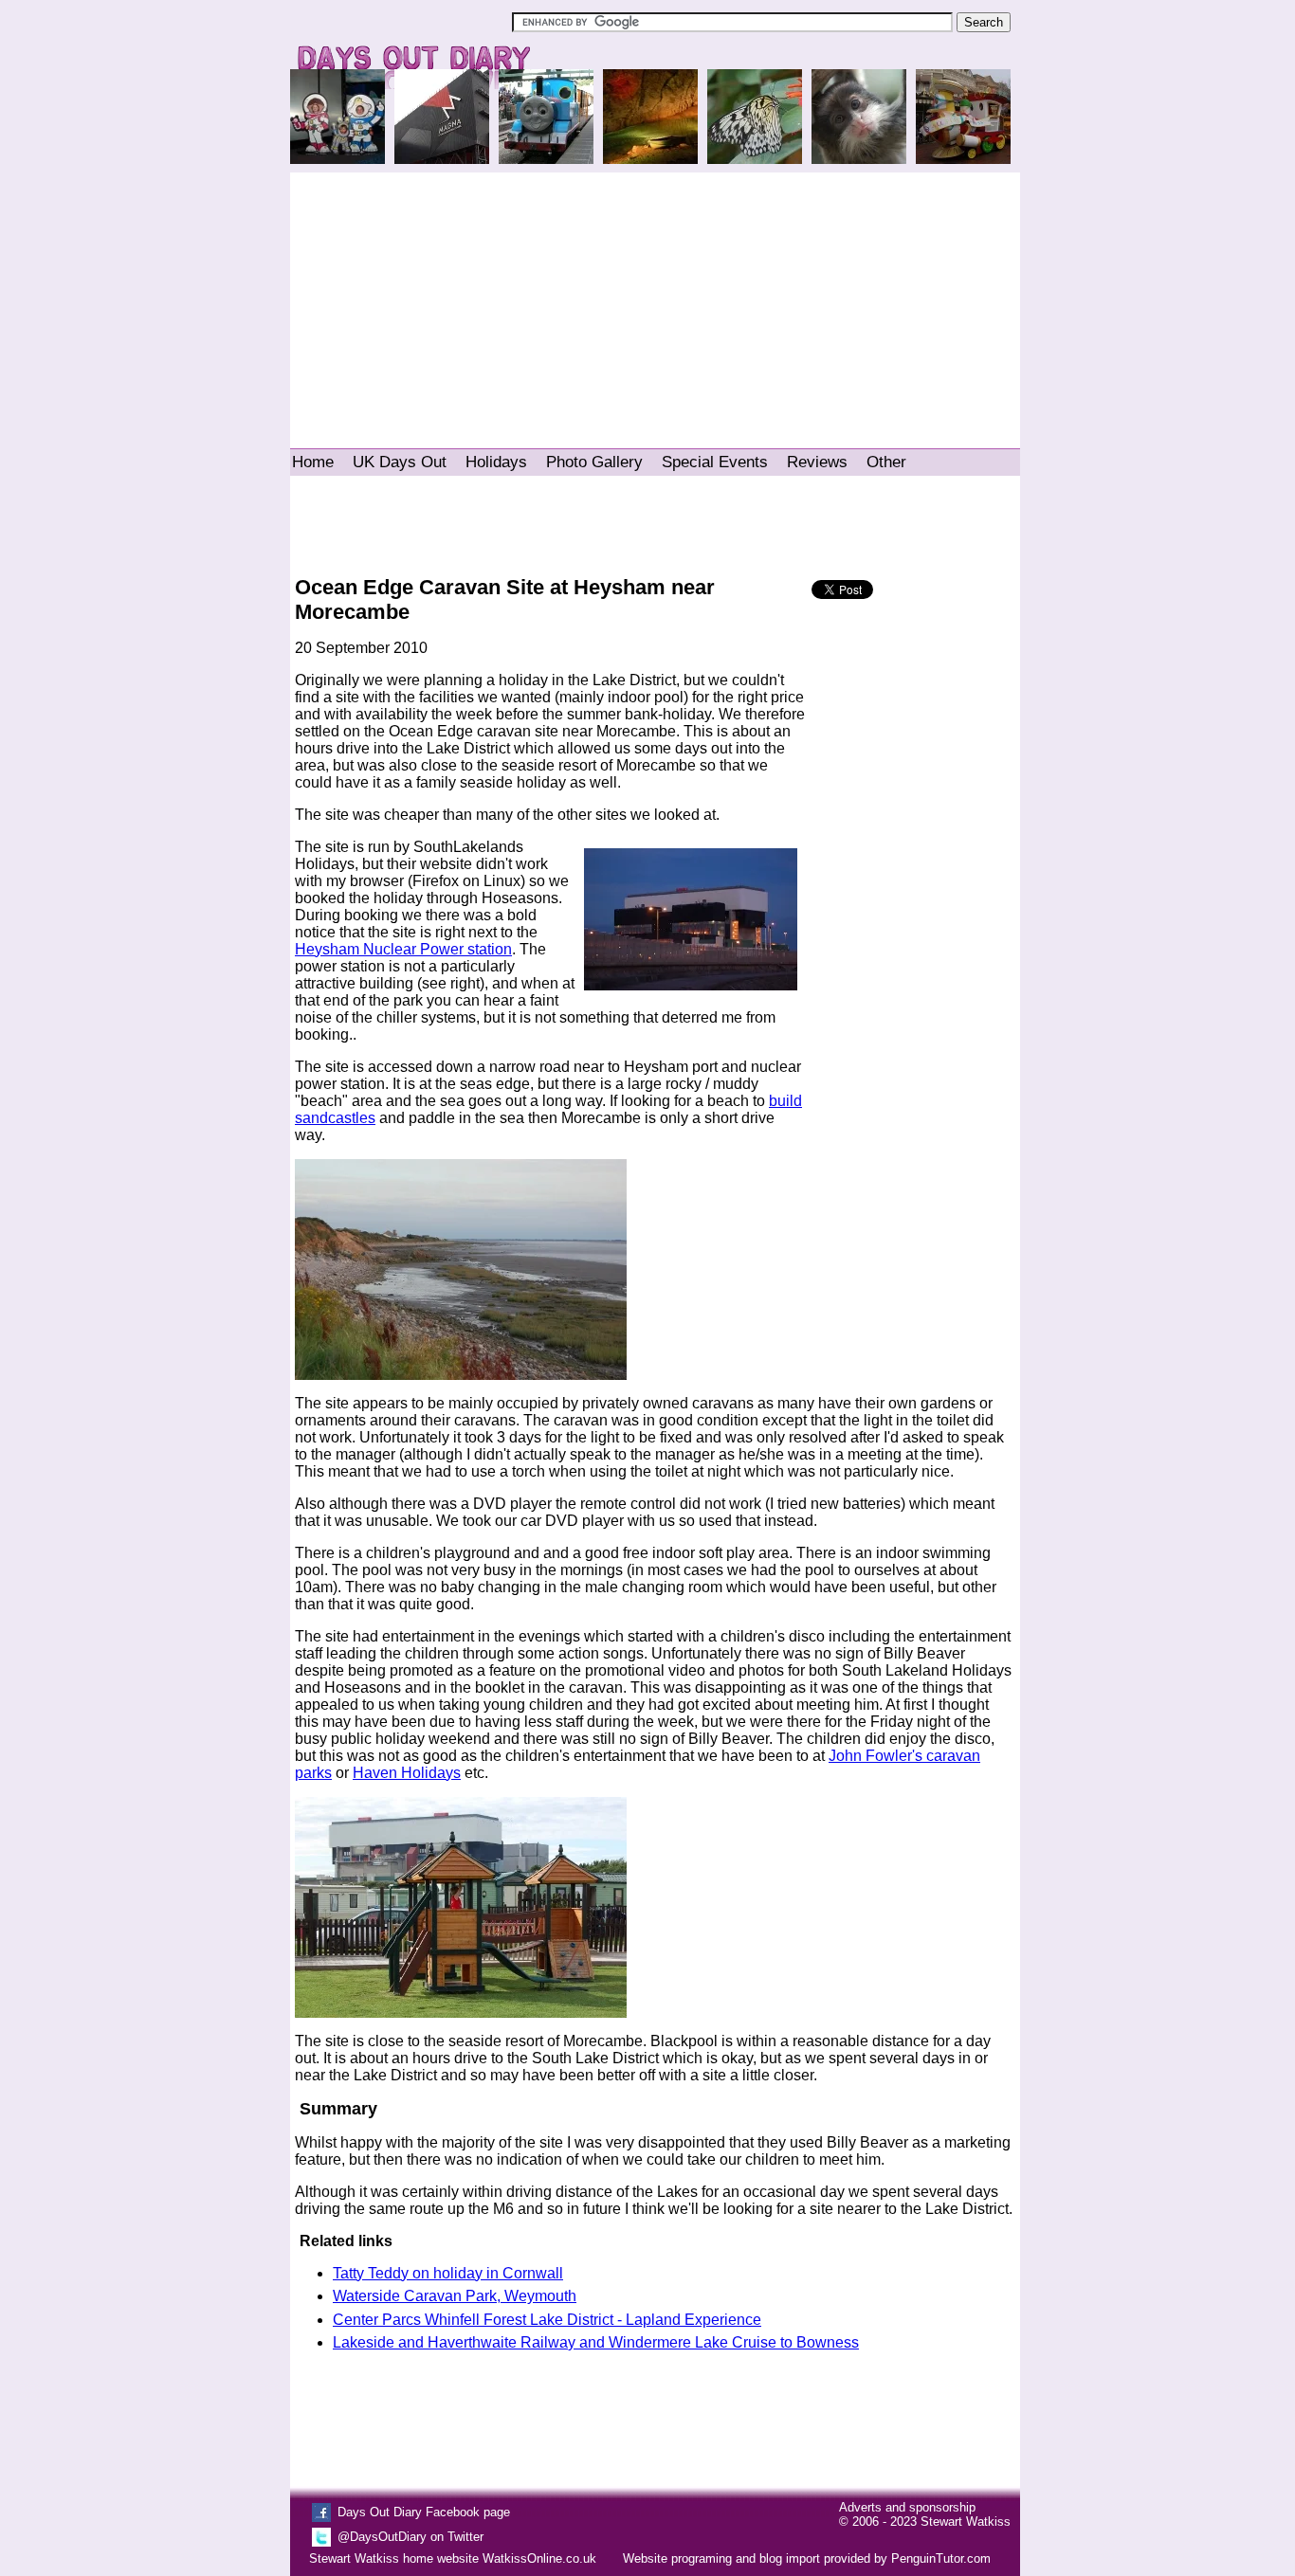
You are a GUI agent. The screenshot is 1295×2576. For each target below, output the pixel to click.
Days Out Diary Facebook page (424, 2512)
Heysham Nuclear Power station (403, 949)
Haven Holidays (407, 1773)
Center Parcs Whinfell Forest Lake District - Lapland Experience (547, 2320)
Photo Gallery (594, 462)
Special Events (715, 462)
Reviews (817, 462)
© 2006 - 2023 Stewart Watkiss (925, 2522)
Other (886, 462)
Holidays (496, 462)
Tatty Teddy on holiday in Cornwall (448, 2273)
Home (313, 462)
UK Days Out (400, 462)
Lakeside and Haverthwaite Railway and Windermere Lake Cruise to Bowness (596, 2342)
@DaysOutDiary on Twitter (410, 2537)
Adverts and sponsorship (907, 2507)
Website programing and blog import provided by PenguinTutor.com (807, 2558)
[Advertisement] (655, 301)
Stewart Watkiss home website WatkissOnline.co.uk (453, 2558)
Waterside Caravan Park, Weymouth (455, 2296)
